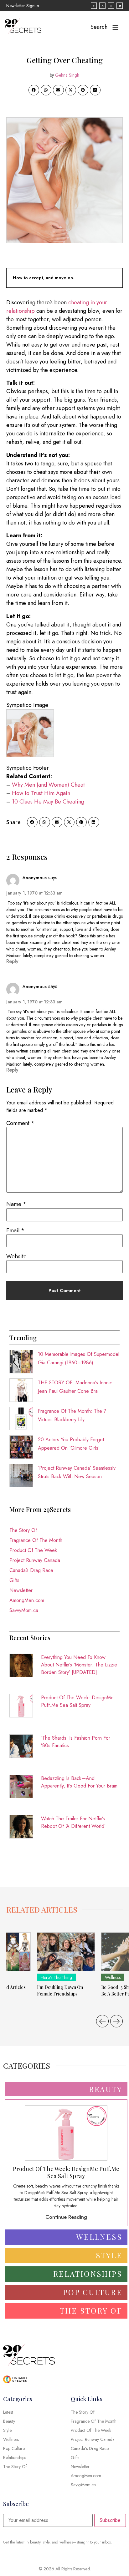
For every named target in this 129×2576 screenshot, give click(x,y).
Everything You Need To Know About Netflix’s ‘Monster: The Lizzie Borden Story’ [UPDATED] (79, 1665)
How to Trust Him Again (41, 793)
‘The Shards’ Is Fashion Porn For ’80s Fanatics (76, 1742)
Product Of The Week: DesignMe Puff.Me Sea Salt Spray (77, 1701)
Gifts (14, 1580)
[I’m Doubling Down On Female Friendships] (66, 1952)
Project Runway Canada (35, 1560)
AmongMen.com (27, 1600)
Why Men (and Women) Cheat (48, 785)
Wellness (113, 1977)
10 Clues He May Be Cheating (48, 802)
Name (16, 1204)
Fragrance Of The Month (36, 1540)
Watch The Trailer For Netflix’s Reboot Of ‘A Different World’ (73, 1822)
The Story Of (23, 1530)
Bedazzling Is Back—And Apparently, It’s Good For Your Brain (79, 1782)
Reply (12, 961)
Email (15, 1230)
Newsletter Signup (23, 6)
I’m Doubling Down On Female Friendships (60, 1990)
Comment (20, 1123)
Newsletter (21, 1590)
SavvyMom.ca (24, 1610)
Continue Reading (66, 2217)
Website (16, 1256)
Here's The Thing (56, 1977)
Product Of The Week (33, 1550)
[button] (34, 90)
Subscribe (110, 2520)
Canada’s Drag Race (31, 1570)
